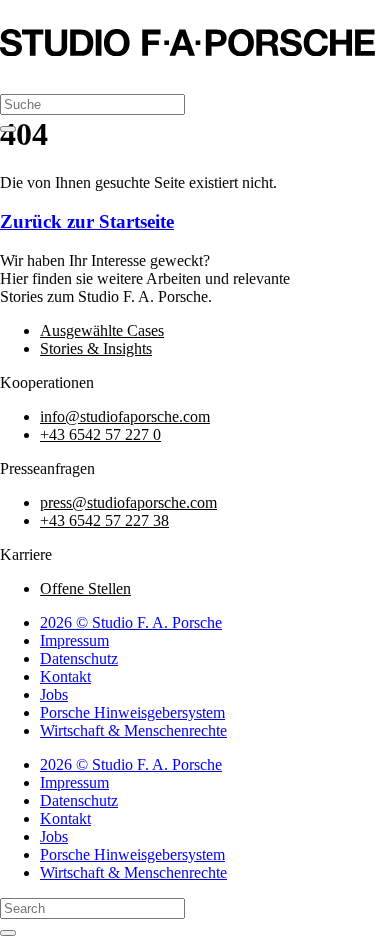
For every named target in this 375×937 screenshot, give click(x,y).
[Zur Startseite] (187, 50)
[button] (19, 77)
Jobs (54, 694)
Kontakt (65, 676)
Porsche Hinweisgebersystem (132, 712)
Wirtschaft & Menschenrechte (133, 730)
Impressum (74, 640)
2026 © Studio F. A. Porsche (131, 622)
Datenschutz (79, 658)
